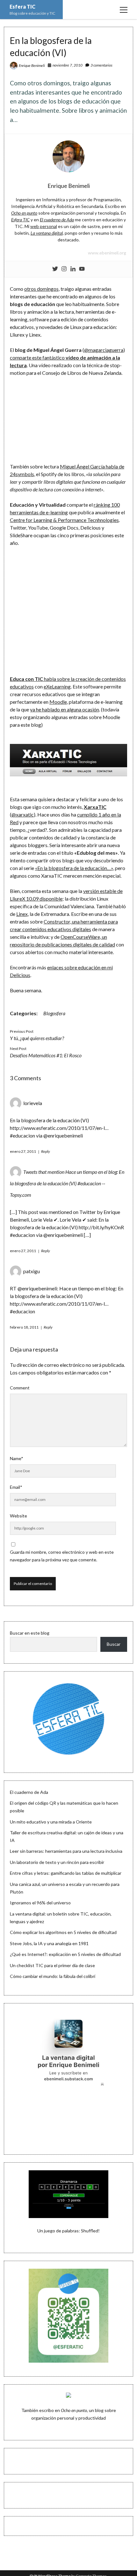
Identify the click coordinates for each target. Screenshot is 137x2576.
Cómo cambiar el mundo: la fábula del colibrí (53, 1976)
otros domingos (41, 289)
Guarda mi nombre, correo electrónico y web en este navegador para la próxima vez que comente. (62, 1556)
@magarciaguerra (104, 350)
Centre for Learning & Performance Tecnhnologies (64, 520)
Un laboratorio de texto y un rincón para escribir (57, 1862)
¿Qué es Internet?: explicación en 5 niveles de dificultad (65, 1954)
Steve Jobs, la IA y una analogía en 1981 (49, 1943)
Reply (46, 1151)
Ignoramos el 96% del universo (40, 1903)
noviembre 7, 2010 (68, 65)
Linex (22, 914)
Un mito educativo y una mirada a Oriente (51, 1822)
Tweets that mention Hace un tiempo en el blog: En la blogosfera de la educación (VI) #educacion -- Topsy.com (67, 1183)
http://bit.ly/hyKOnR (101, 1227)
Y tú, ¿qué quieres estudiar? (37, 1038)
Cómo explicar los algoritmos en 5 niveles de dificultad (63, 1932)
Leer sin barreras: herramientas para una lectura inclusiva (66, 1851)
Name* (17, 1458)
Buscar (114, 1644)
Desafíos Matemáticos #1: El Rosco (46, 1055)
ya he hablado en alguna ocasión (65, 709)
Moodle (58, 702)
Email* (16, 1487)
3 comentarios (101, 65)
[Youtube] (82, 269)
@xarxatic (23, 814)
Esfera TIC (22, 7)
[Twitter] (55, 269)
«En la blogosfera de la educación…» (74, 868)
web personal (44, 226)
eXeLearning (57, 686)
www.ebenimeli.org (107, 253)
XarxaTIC (95, 807)
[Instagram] (64, 269)
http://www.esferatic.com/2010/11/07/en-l (57, 1128)
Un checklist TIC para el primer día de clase (52, 1965)
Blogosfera (54, 1013)
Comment (20, 1388)
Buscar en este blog (30, 1633)
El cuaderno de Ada (29, 1792)
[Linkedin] (73, 269)
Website (18, 1516)
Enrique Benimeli (32, 65)
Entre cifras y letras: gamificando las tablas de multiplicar (66, 1873)
